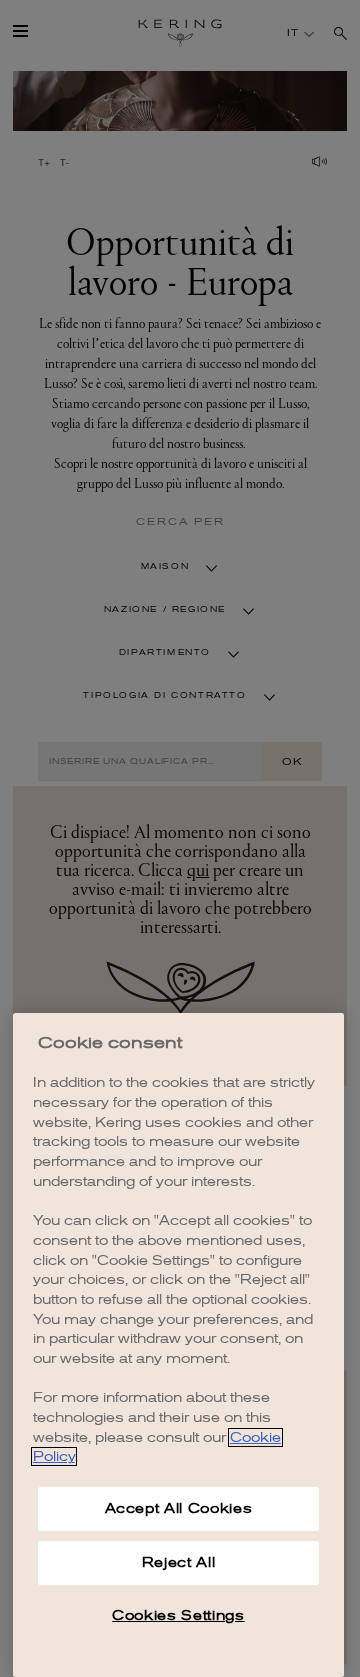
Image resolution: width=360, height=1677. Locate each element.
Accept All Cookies (179, 1508)
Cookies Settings (178, 1615)
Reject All (179, 1562)
